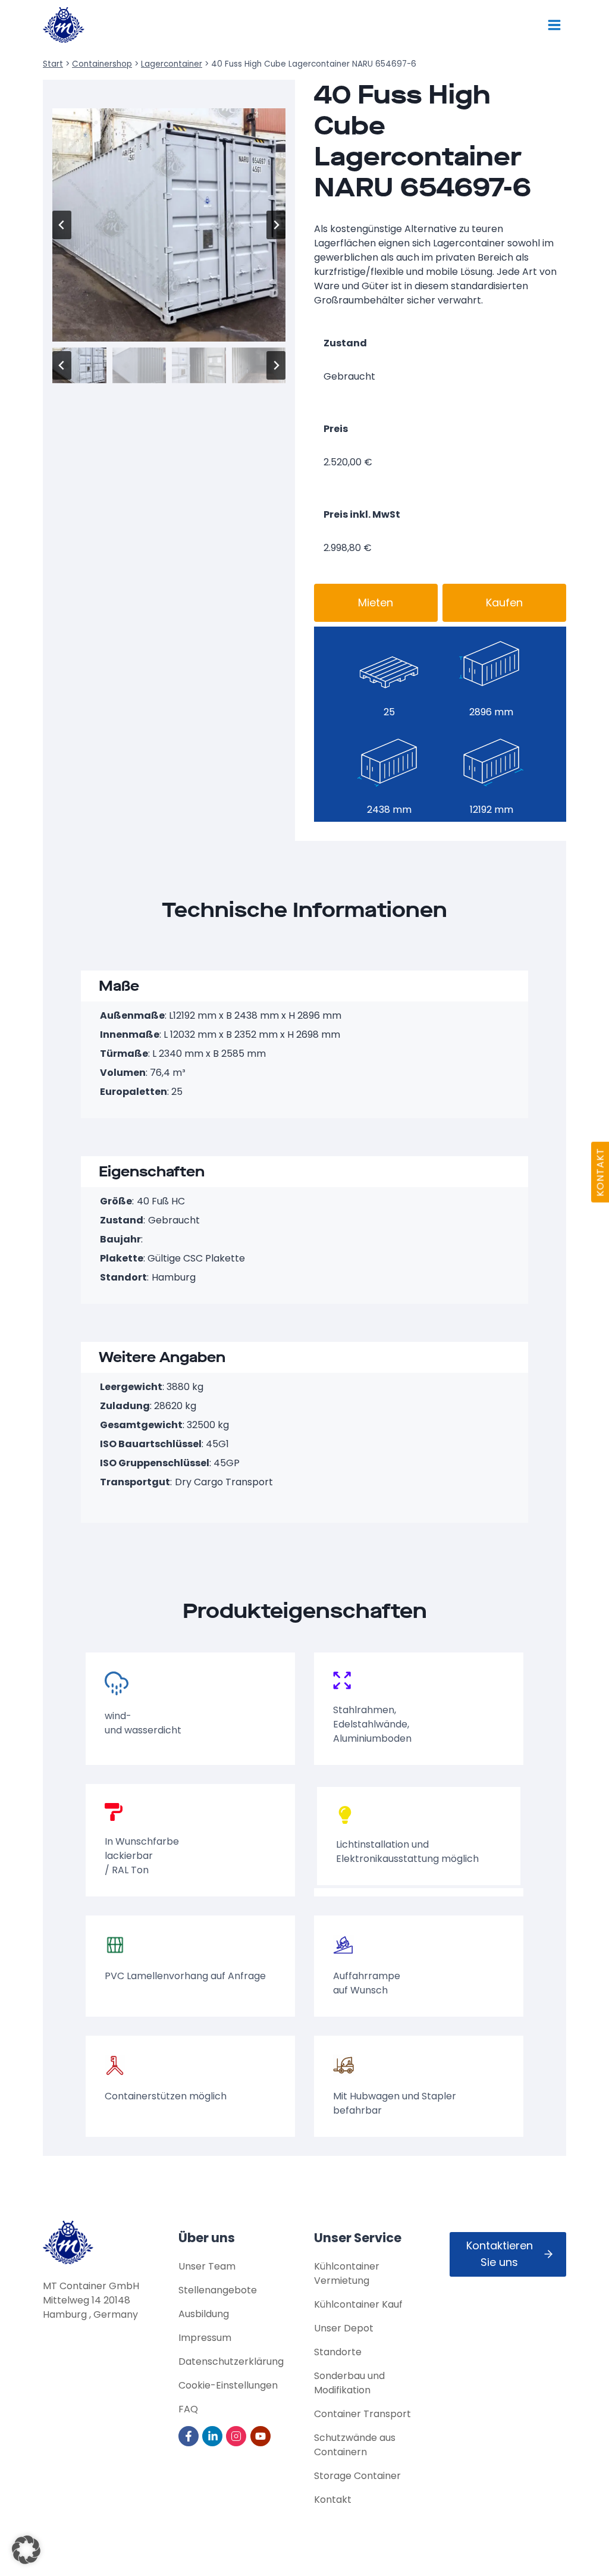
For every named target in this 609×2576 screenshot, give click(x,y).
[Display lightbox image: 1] (169, 225)
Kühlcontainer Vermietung (347, 2273)
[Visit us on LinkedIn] (213, 2436)
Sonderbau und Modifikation (349, 2383)
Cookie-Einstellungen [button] (228, 2385)
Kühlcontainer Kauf (358, 2304)
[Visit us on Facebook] (189, 2436)
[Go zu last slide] (62, 225)
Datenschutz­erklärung (231, 2361)
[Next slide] (276, 225)
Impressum (205, 2338)
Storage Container (357, 2476)
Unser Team (207, 2266)
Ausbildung (204, 2314)
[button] (79, 365)
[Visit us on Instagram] (237, 2436)
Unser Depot (344, 2328)
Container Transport (362, 2414)
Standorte (338, 2352)
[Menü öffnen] (554, 25)
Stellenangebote (218, 2290)
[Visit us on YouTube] (261, 2436)
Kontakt (333, 2500)
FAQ (188, 2409)
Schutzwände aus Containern (355, 2445)
